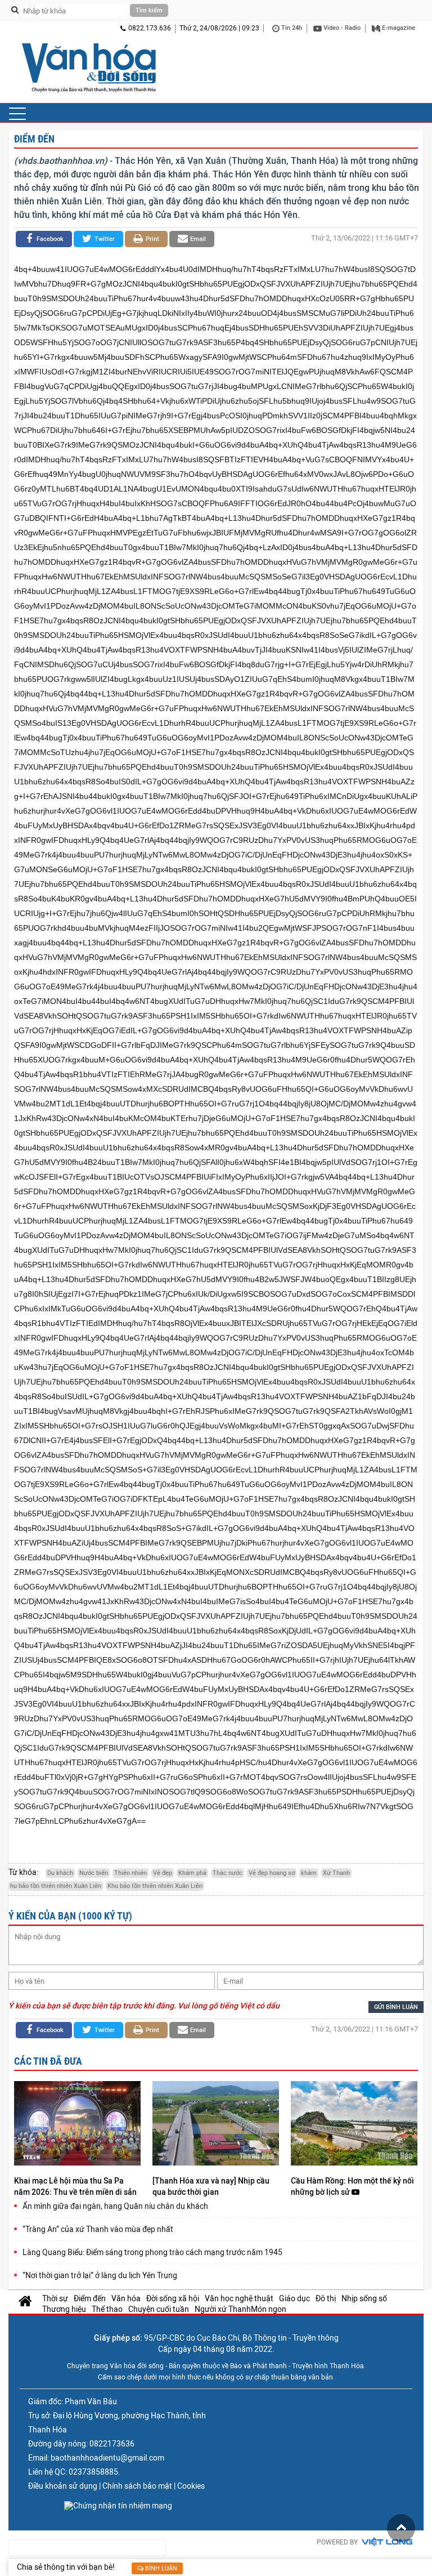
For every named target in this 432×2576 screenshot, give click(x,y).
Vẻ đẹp (163, 1873)
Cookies (191, 2486)
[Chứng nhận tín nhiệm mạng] (118, 2506)
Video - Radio (341, 28)
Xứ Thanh (336, 1873)
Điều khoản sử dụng (63, 2486)
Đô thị (326, 2298)
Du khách (60, 1873)
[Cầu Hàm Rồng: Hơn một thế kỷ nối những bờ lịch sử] (354, 2125)
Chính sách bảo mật (137, 2486)
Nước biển (94, 1873)
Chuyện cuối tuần (159, 2309)
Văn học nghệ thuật (239, 2298)
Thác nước (228, 1873)
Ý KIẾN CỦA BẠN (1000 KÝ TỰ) (70, 1916)
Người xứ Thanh (223, 2309)
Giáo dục (294, 2298)
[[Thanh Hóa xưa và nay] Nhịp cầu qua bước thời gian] (216, 2125)
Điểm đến (34, 139)
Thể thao (107, 2309)
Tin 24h (291, 28)
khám (309, 1873)
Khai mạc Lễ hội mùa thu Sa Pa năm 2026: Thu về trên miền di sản (76, 2186)
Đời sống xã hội (173, 2298)
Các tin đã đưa (48, 2061)
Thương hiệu (64, 2309)
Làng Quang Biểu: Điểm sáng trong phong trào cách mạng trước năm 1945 (152, 2252)
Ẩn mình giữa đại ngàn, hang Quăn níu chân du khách (115, 2206)
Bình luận (160, 2568)
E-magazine (398, 28)
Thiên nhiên (130, 1873)
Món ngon (269, 2309)
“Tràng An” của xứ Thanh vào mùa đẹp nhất (98, 2229)
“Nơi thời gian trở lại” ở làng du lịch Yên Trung (100, 2275)
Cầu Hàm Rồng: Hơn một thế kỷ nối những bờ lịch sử (352, 2186)
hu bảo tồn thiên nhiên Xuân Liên (56, 1886)
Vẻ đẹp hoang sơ (272, 1873)
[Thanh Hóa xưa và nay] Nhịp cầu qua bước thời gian (211, 2186)
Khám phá (192, 1873)
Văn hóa (126, 2298)
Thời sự (55, 2298)
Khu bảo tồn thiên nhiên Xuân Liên (155, 1886)
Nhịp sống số (364, 2298)
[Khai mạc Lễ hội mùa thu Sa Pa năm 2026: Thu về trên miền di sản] (77, 2125)
